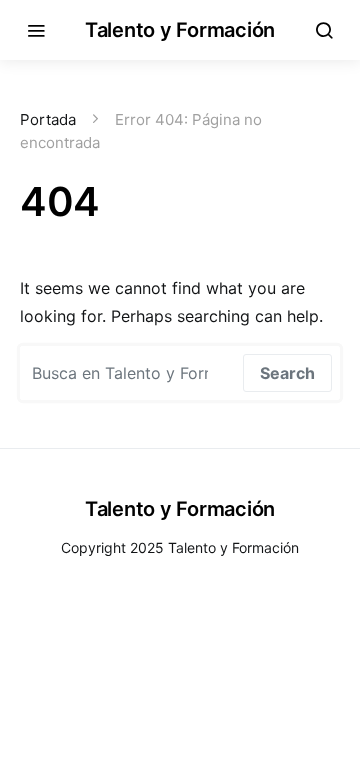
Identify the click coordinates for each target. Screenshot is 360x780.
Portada (48, 119)
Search (287, 373)
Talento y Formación (180, 30)
